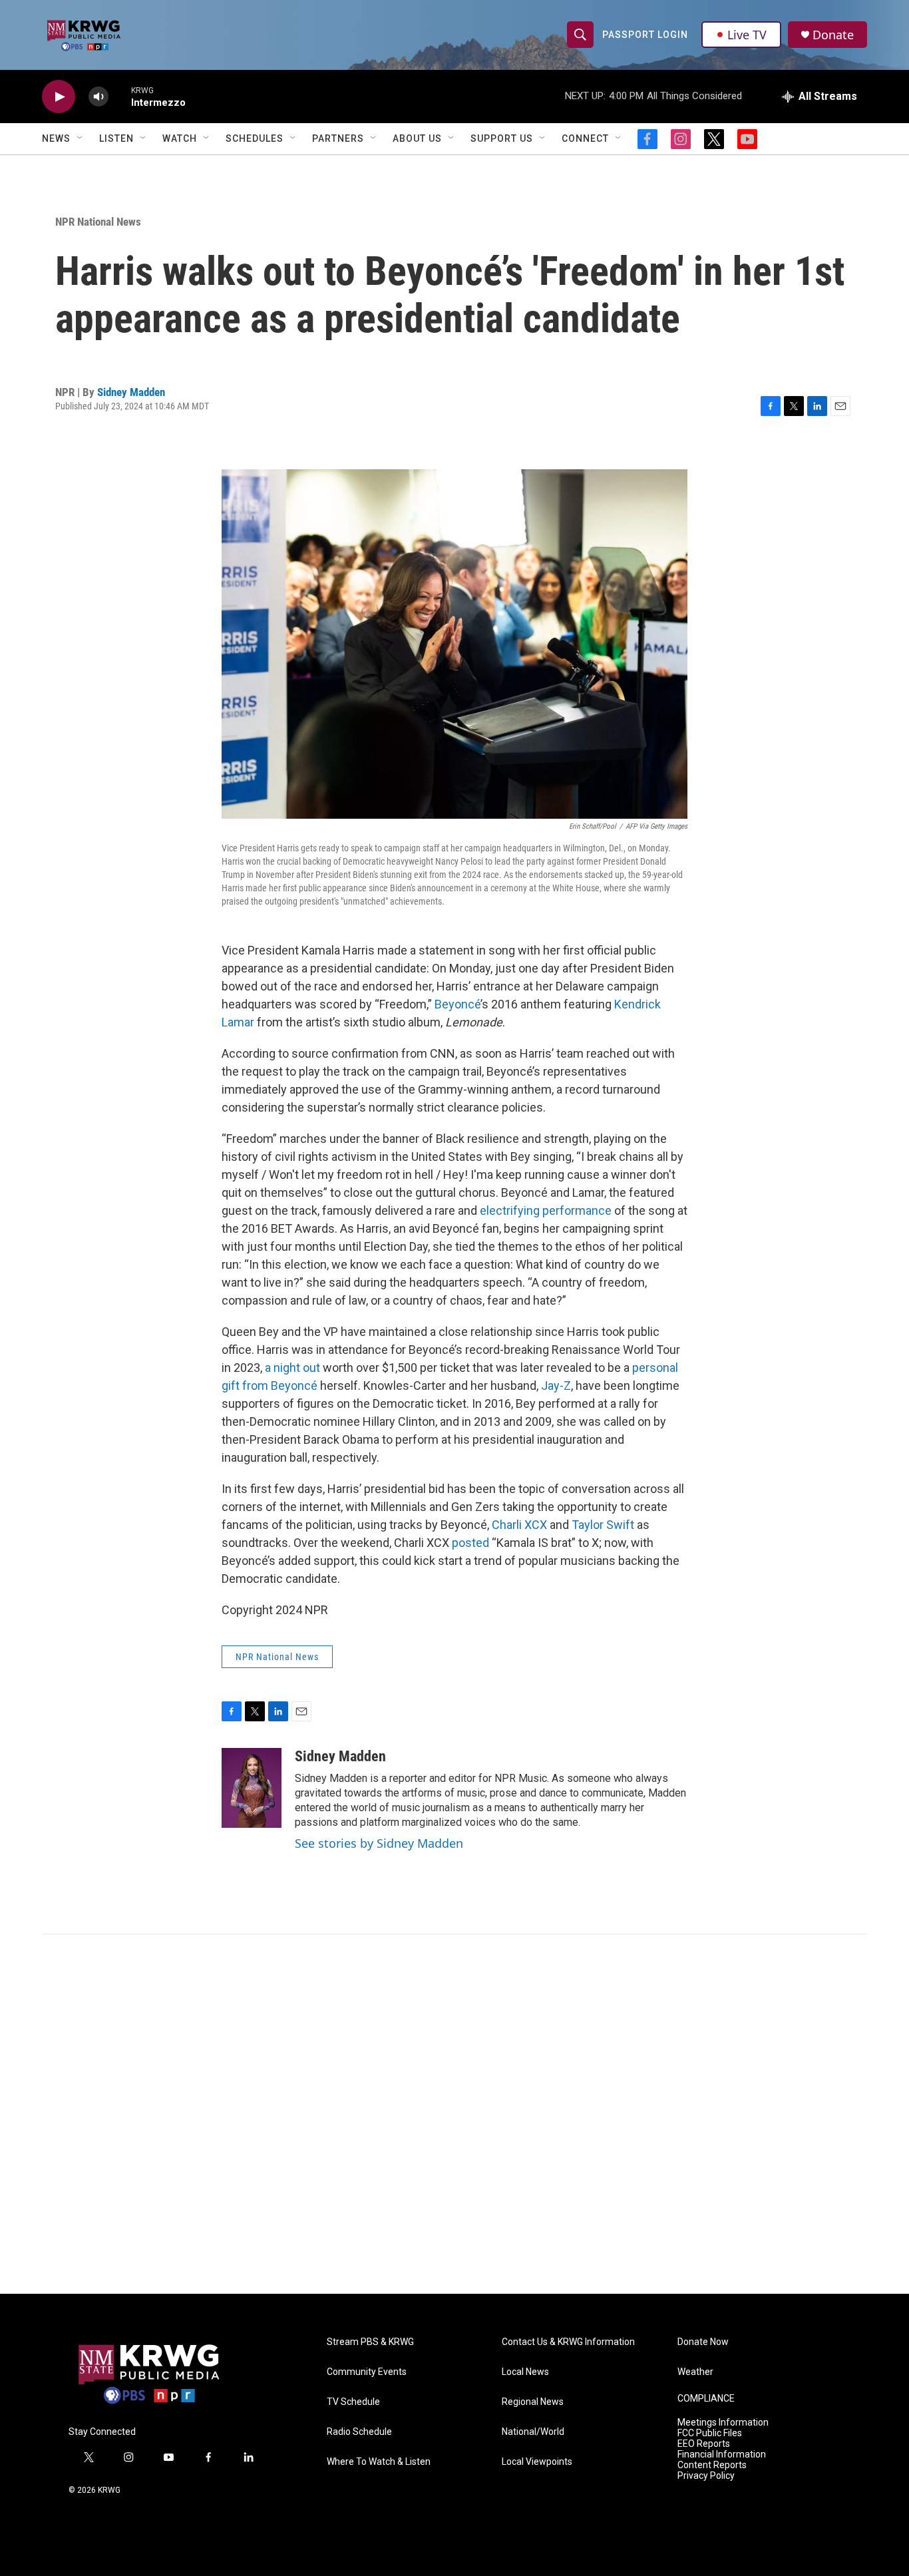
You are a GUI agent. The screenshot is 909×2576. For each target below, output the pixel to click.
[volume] (98, 97)
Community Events (367, 2372)
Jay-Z (556, 1386)
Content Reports (712, 2465)
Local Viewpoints (537, 2462)
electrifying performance (546, 1210)
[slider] (120, 96)
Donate (833, 35)
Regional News (533, 2402)
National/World (533, 2432)
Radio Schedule (359, 2432)
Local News (525, 2372)
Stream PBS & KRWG (370, 2342)
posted (470, 1543)
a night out (292, 1368)
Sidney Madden (131, 392)
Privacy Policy (706, 2476)
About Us (417, 138)
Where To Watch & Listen (379, 2462)
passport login (645, 35)
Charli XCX (519, 1525)
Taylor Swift (603, 1525)
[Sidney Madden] (252, 1788)
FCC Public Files (710, 2433)
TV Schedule (353, 2402)
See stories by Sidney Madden (379, 1843)
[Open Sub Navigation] (81, 138)
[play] (59, 97)
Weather (695, 2372)
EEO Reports (704, 2444)
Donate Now (703, 2342)
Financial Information (722, 2455)
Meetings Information (723, 2423)
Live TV (747, 35)
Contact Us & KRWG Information (568, 2342)
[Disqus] (454, 2114)
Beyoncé (457, 1004)
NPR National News (98, 222)
